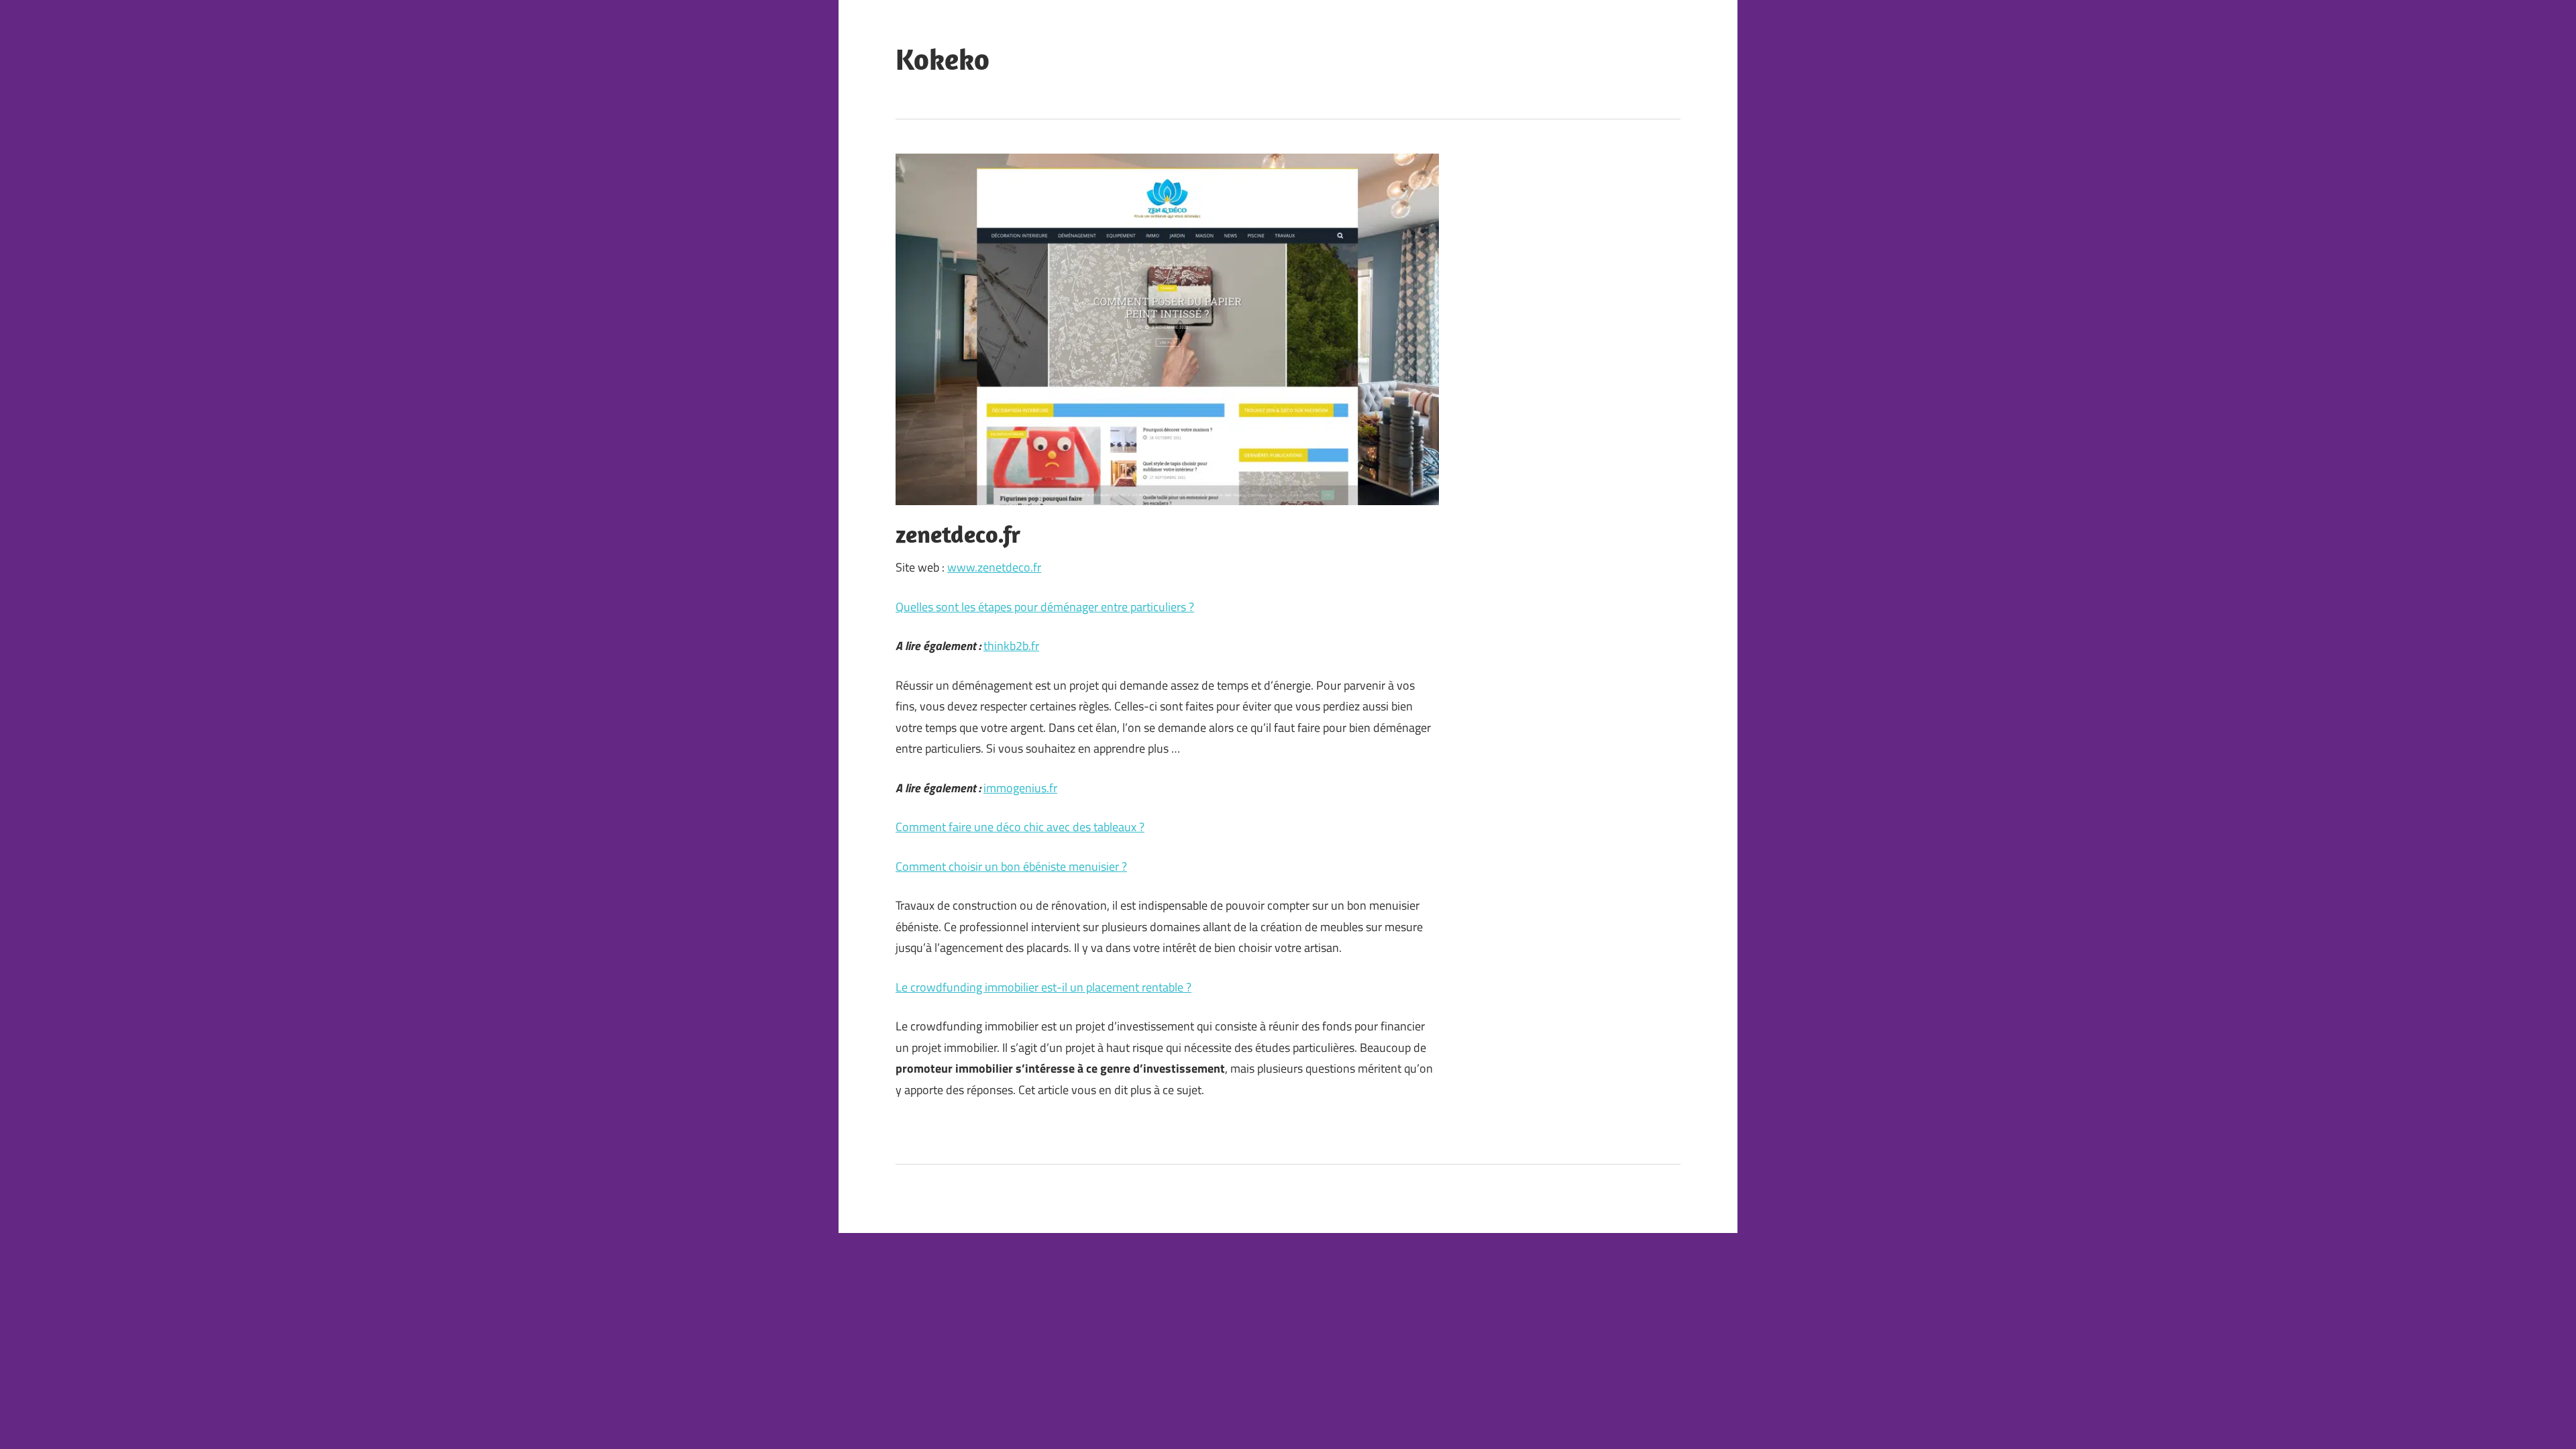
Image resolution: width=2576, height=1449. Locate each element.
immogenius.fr (1020, 788)
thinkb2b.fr (1011, 646)
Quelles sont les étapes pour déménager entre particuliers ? (1045, 607)
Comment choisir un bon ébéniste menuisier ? (1011, 866)
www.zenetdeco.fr (994, 567)
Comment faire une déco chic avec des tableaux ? (1020, 827)
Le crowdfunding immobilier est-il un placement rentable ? (1043, 987)
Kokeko (943, 59)
